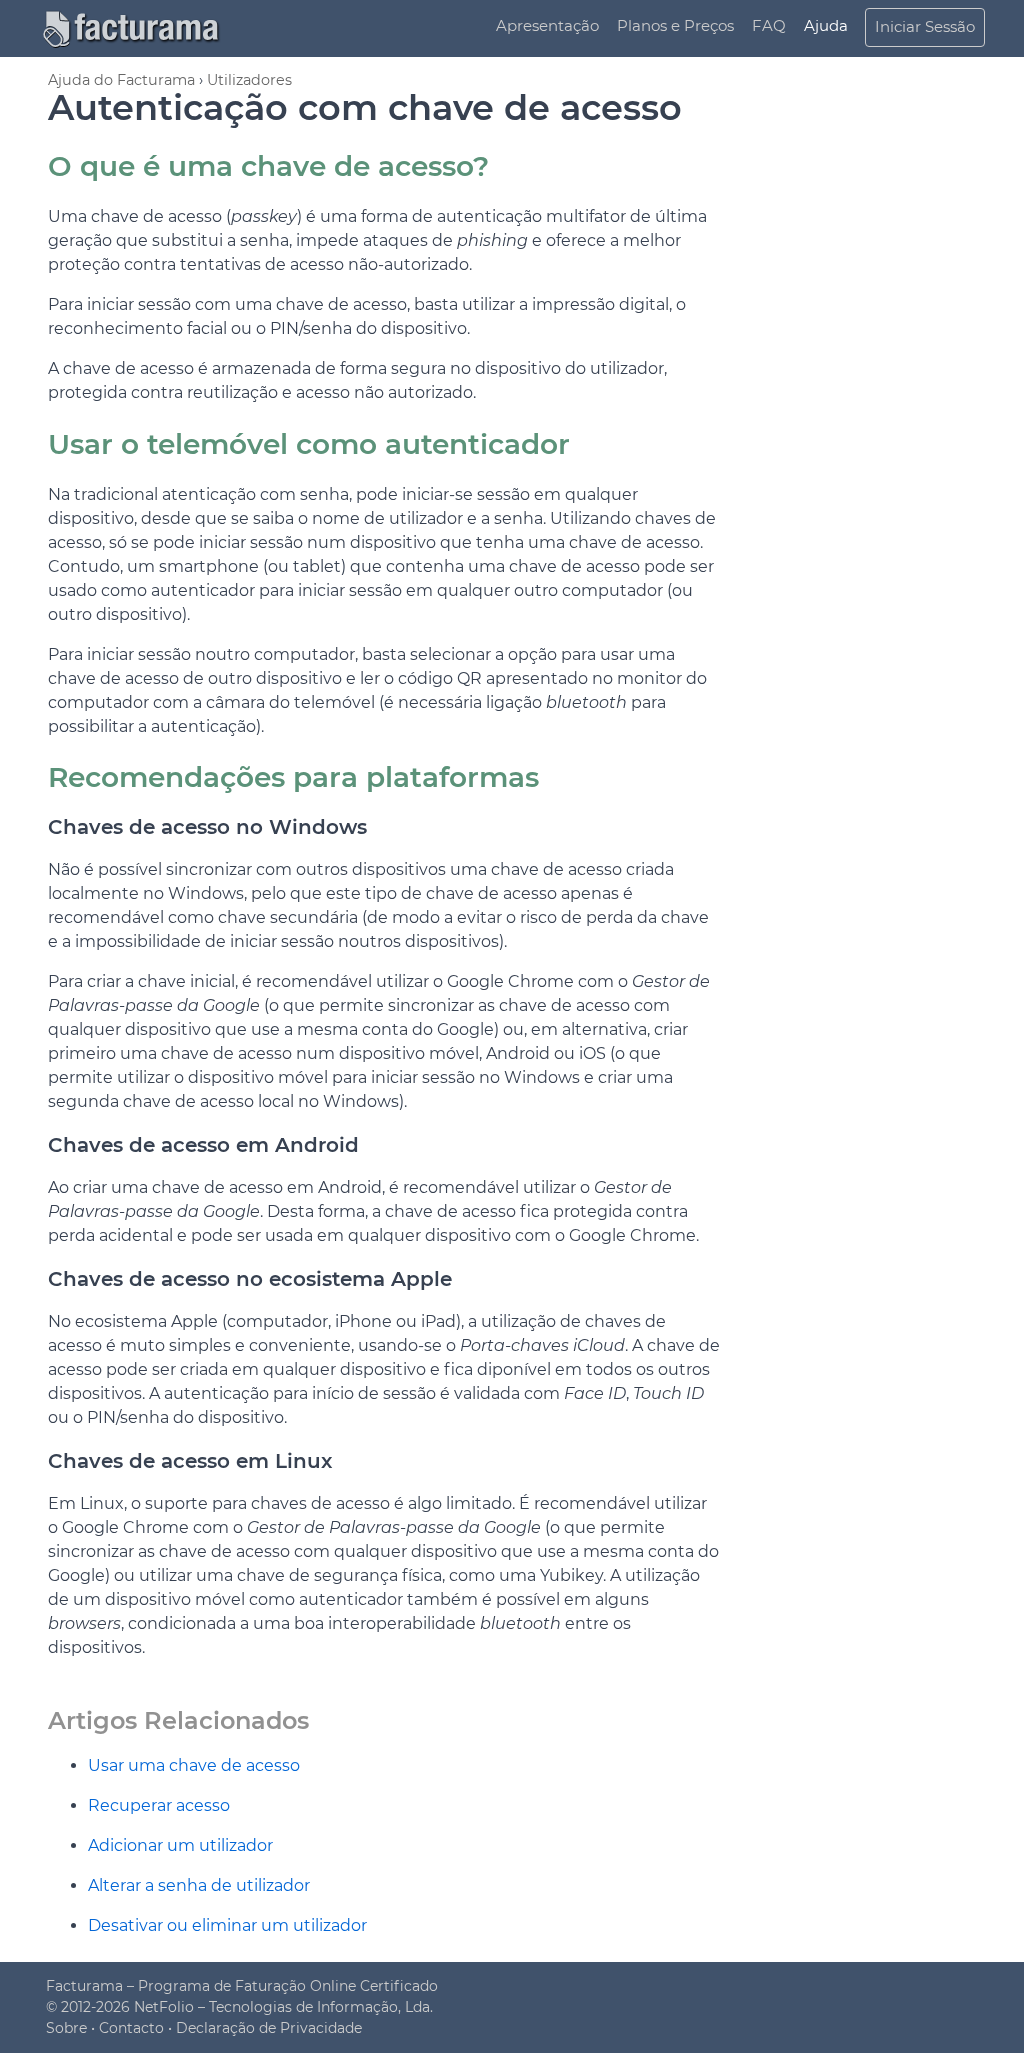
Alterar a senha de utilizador (199, 1885)
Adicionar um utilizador (180, 1845)
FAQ (769, 25)
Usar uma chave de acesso (194, 1765)
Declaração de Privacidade (269, 2028)
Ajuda (826, 25)
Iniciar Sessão (925, 26)
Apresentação (547, 25)
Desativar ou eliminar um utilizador (227, 1925)
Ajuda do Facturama (121, 80)
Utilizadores (249, 80)
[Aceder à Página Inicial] (141, 27)
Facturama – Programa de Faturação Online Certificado (242, 1986)
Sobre (66, 2028)
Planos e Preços (675, 25)
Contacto (131, 2028)
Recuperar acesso (159, 1805)
